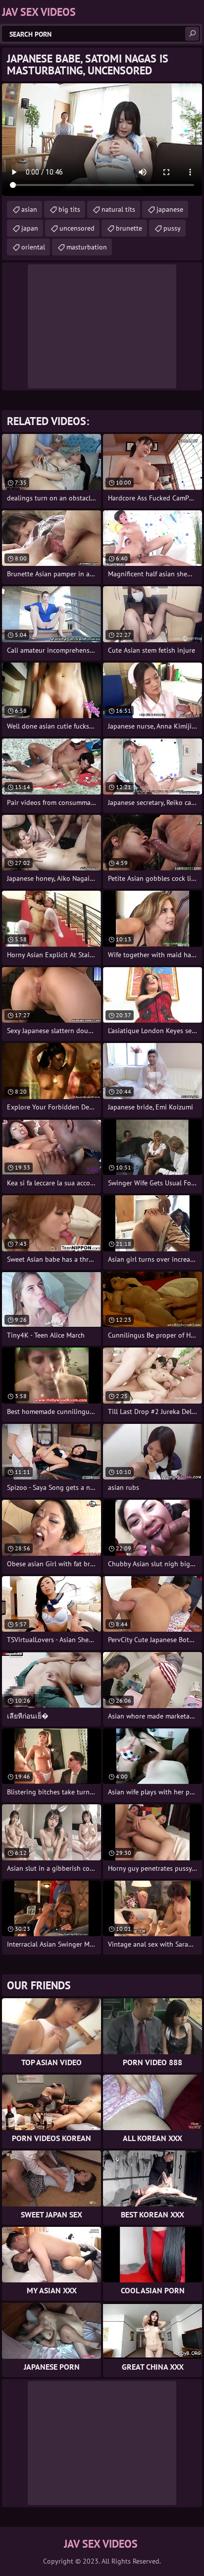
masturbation (87, 247)
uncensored (77, 228)
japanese (170, 209)
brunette (129, 228)
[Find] (192, 34)
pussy (172, 228)
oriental (33, 247)
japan (30, 228)
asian (29, 209)
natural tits (118, 209)
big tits (69, 209)
